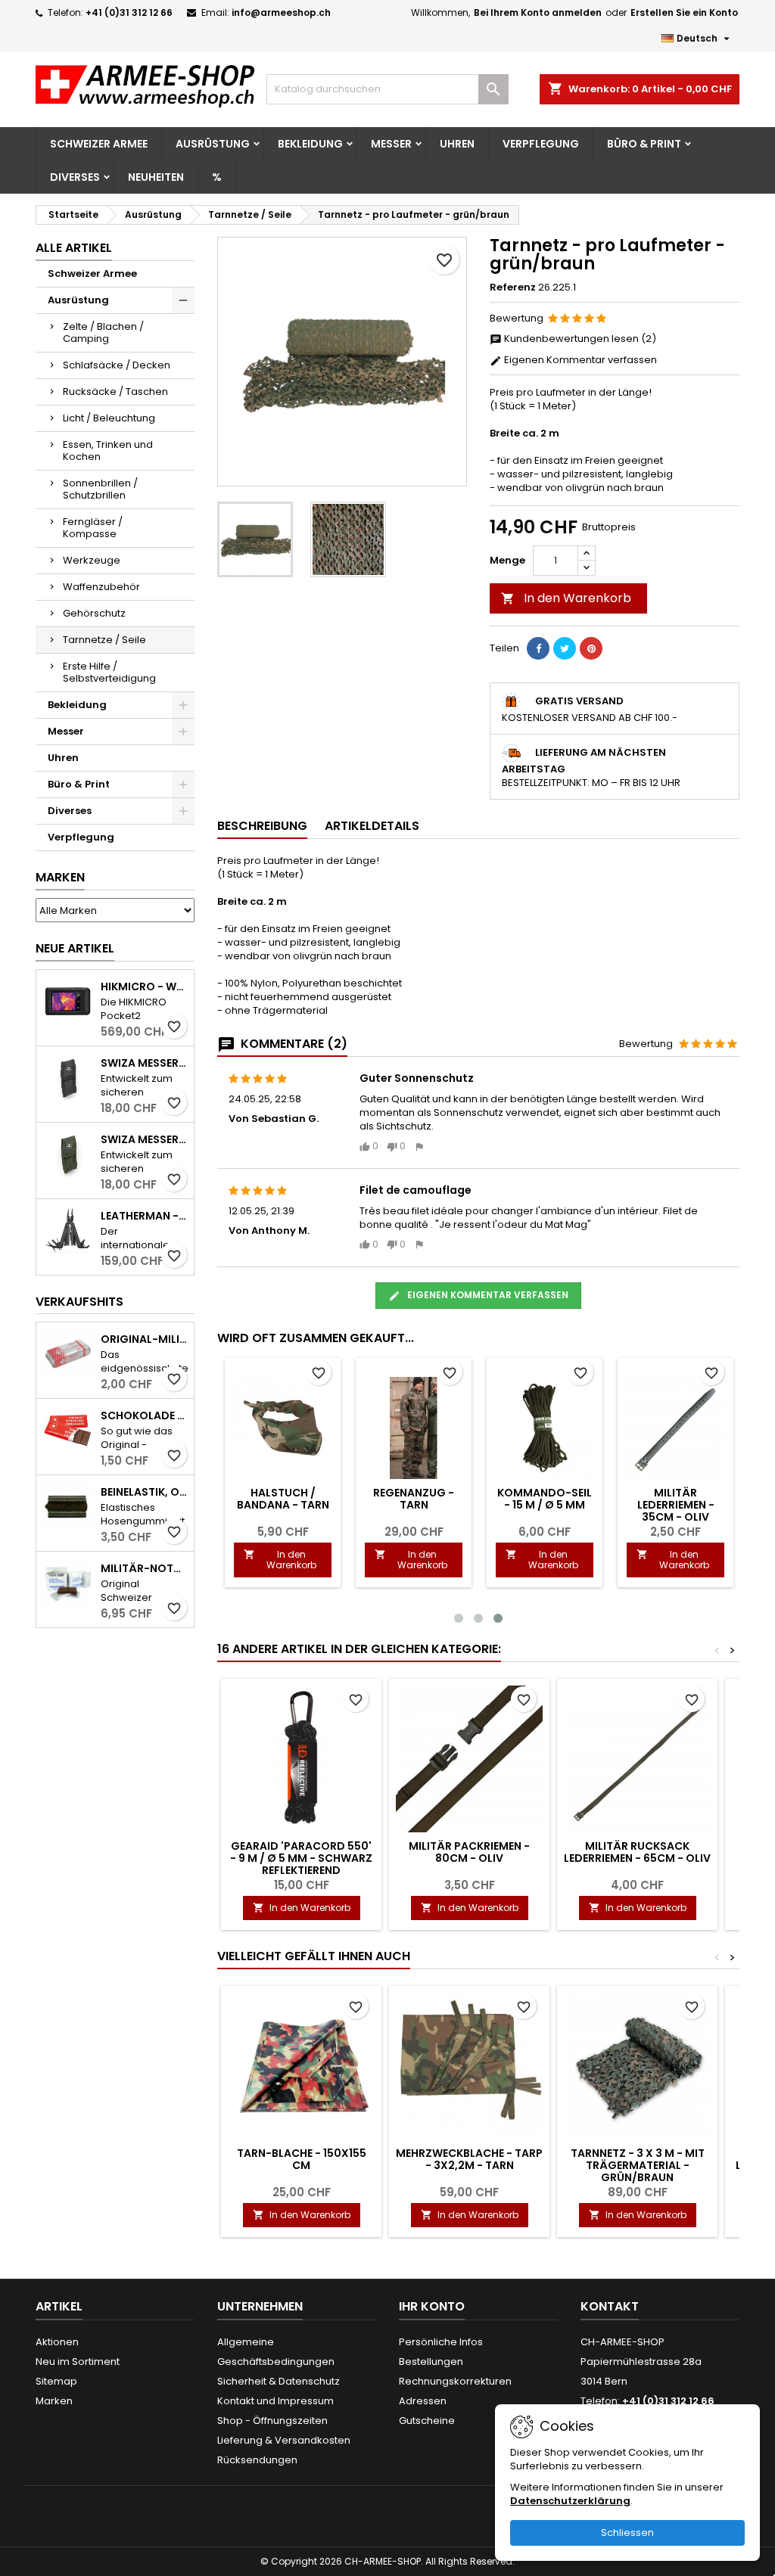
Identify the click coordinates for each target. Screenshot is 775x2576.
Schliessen (627, 2532)
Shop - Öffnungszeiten (272, 2421)
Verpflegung (541, 144)
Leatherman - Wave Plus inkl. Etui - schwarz (144, 1216)
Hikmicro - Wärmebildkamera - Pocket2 (144, 987)
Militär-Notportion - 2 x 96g (144, 1568)
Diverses (75, 177)
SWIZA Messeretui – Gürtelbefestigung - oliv (144, 1139)
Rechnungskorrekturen (455, 2381)
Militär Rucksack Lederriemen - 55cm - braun (283, 1511)
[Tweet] (565, 648)
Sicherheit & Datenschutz (279, 2381)
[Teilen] (538, 648)
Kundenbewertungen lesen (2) (579, 339)
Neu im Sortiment (78, 2362)
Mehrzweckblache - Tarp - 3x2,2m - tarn (469, 2159)
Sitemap (56, 2381)
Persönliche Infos (441, 2342)
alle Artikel (74, 248)
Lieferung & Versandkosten (284, 2440)
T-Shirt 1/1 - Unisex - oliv (675, 1499)
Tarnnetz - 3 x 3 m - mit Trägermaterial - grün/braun (638, 2165)
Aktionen (57, 2342)
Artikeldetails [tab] (372, 826)
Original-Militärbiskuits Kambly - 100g (144, 1339)
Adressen (423, 2401)
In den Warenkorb (566, 598)
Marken (60, 877)
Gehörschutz (94, 613)
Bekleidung (310, 144)
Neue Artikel (75, 948)
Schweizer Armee (99, 144)
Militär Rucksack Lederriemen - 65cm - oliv (637, 1852)
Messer (391, 144)
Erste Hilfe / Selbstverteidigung (109, 672)
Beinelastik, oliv (144, 1492)
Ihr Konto (432, 2306)
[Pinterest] (591, 648)
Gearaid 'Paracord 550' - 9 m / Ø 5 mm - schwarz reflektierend (301, 1858)
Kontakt (610, 2306)
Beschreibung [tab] (262, 826)
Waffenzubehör (101, 587)
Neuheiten (156, 177)
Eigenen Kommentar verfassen (579, 360)
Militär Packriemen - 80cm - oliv (469, 1852)
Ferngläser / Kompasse (93, 528)
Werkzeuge (92, 560)
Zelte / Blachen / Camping (103, 332)
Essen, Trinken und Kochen (108, 451)
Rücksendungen (257, 2460)
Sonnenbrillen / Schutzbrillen (100, 489)
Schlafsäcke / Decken (117, 365)
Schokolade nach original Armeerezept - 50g (144, 1415)
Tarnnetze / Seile (104, 640)
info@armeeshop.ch (281, 12)
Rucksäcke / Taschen (115, 392)
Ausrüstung (213, 144)
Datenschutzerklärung (570, 2501)
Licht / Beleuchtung (109, 418)
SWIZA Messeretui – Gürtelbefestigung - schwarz (144, 1063)
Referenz (513, 287)
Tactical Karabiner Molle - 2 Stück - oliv (414, 1505)
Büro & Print (644, 144)
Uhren (457, 144)
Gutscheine (427, 2421)
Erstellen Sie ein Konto (684, 12)
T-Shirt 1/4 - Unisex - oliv (545, 1499)
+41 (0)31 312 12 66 (129, 12)
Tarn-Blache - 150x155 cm (302, 2159)
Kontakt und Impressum (275, 2401)
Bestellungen (431, 2362)
